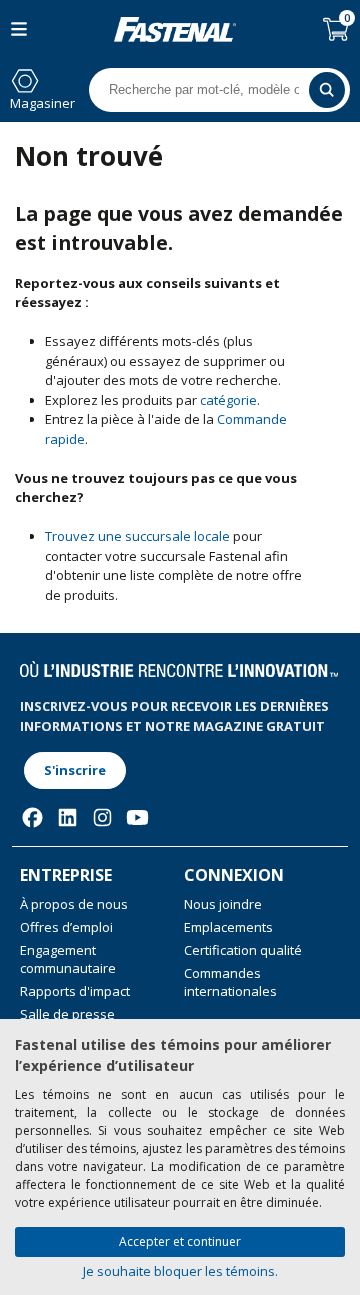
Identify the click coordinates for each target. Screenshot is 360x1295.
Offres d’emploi (66, 927)
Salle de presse (67, 1014)
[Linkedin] (67, 817)
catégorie (228, 400)
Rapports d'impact (75, 991)
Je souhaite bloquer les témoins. (180, 1271)
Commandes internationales (230, 982)
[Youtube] (137, 817)
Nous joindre (223, 904)
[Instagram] (102, 817)
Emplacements (228, 927)
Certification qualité (243, 950)
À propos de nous (74, 904)
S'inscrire (75, 770)
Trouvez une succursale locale (137, 536)
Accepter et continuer (180, 1241)
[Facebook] (32, 817)
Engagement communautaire (68, 959)
